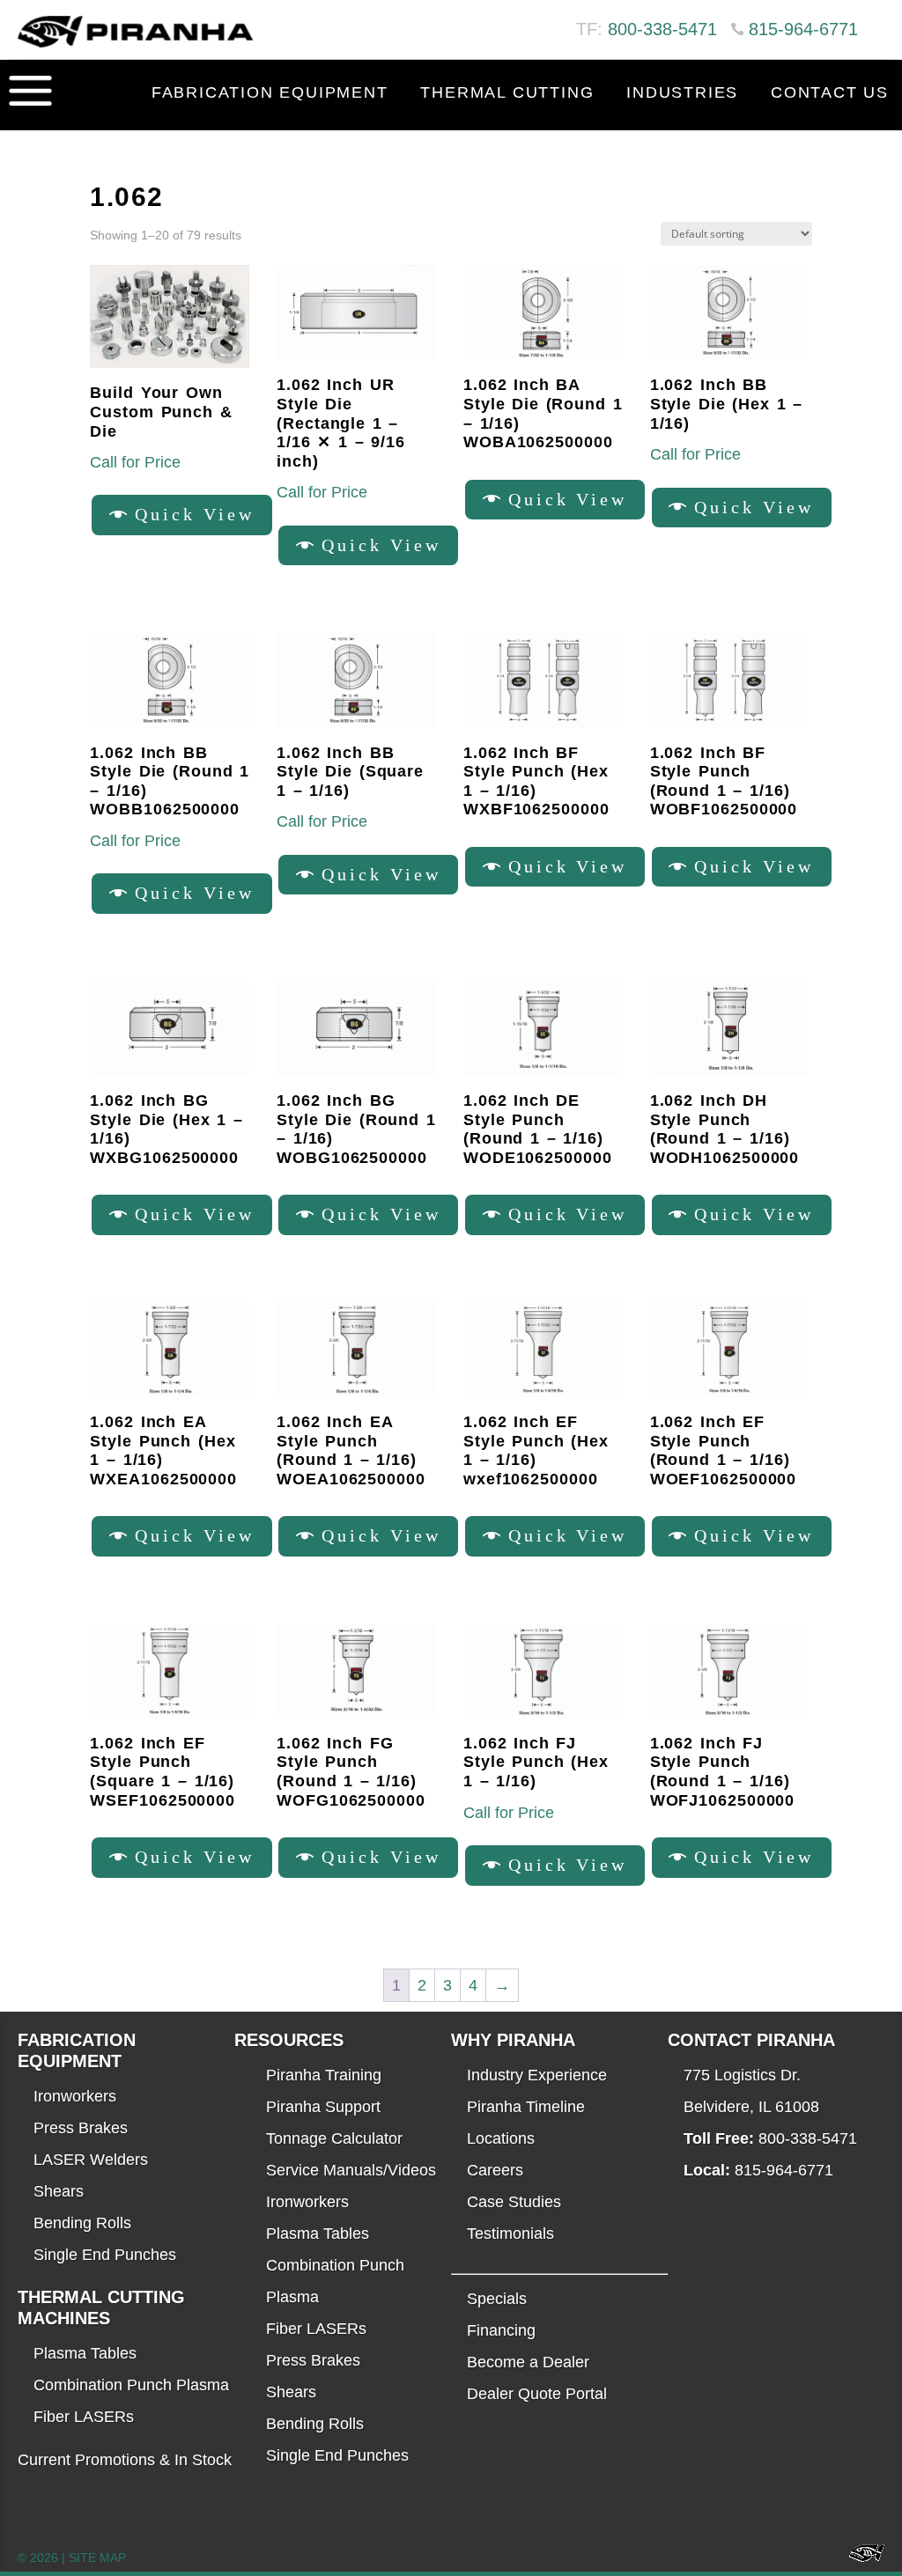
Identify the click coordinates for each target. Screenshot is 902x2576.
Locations (501, 2138)
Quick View (195, 514)
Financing (501, 2330)
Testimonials (510, 2234)
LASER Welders (91, 2160)
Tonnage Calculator (334, 2138)
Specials (497, 2299)
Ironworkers (75, 2096)
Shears (59, 2191)
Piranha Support (323, 2107)
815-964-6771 (803, 29)
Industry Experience (537, 2075)
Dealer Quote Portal (537, 2394)
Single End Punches (105, 2255)
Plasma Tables (85, 2353)
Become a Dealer (528, 2362)
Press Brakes (81, 2128)
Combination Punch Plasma (131, 2385)
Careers (495, 2170)
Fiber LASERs (84, 2417)
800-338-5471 (662, 29)
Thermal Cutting (507, 92)
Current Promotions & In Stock (125, 2460)
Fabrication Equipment (270, 92)
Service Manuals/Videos (351, 2170)
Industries (682, 92)
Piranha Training (324, 2075)
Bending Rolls (82, 2223)
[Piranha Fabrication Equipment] (860, 2558)
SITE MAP (97, 2558)
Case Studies (514, 2202)
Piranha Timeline (526, 2107)
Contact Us (830, 92)
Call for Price (135, 462)
